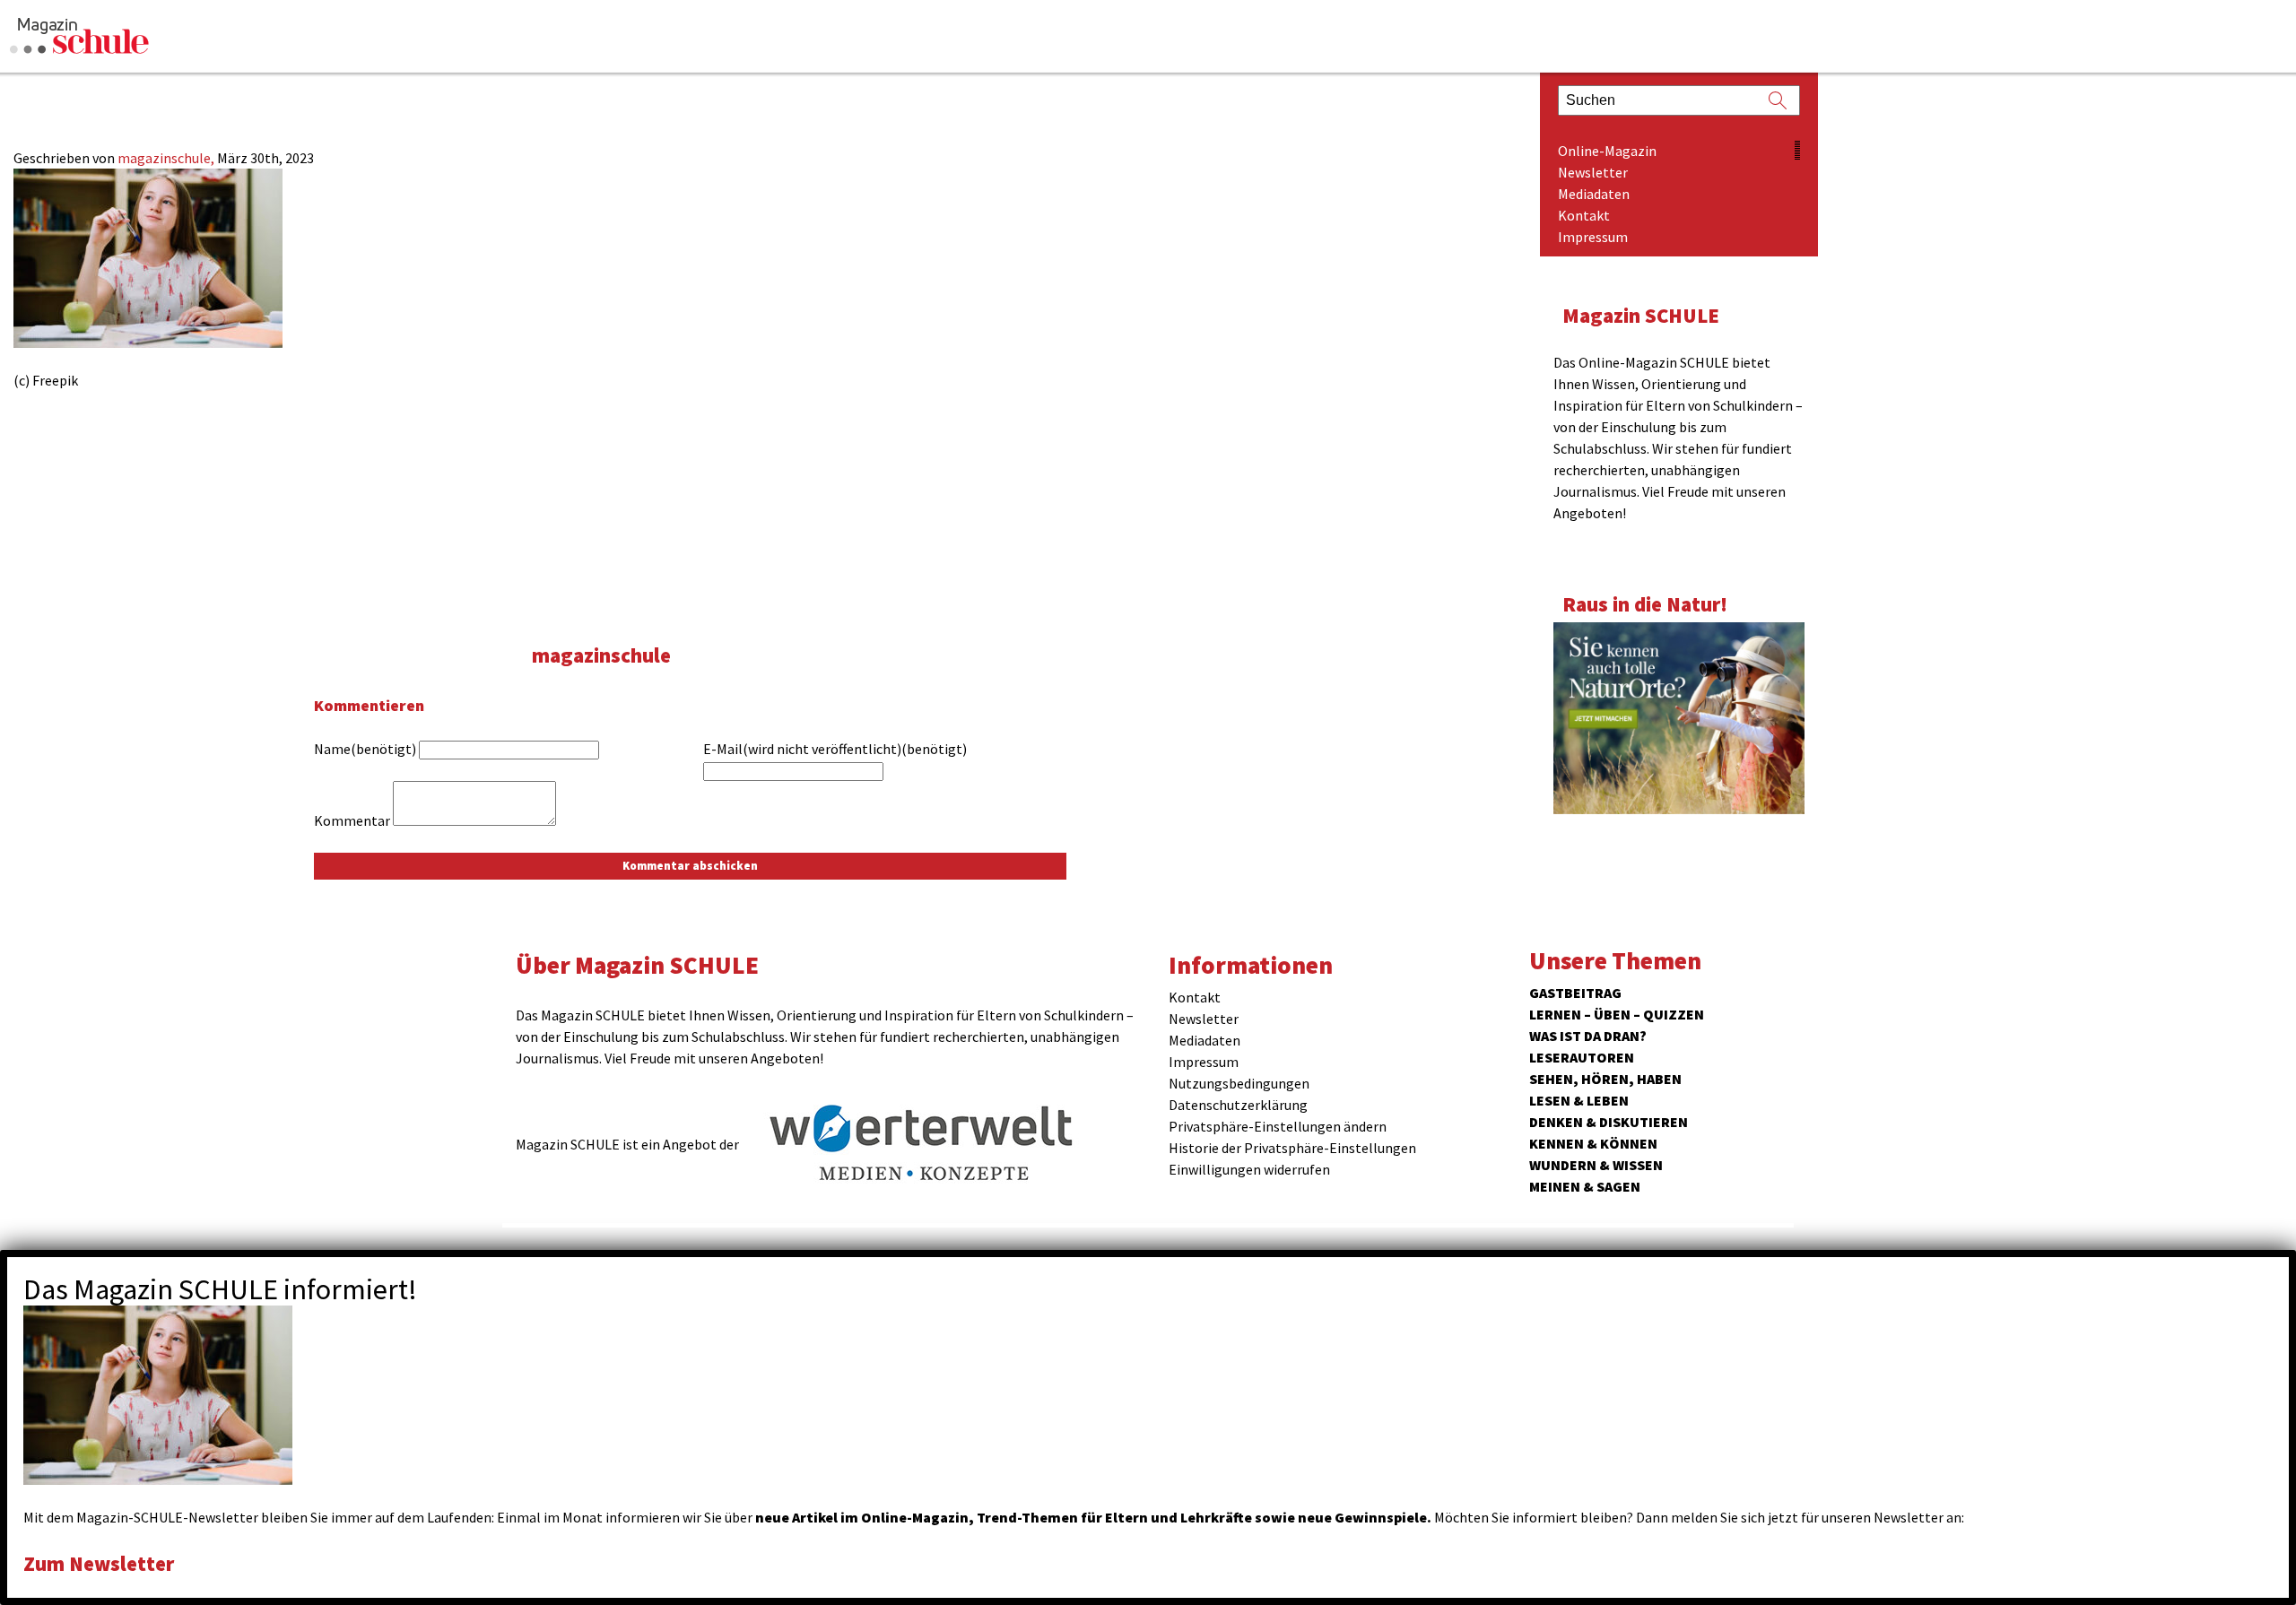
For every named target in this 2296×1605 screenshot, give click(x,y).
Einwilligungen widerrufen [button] (1249, 1169)
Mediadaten (1594, 194)
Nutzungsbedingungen (1239, 1083)
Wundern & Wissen (1596, 1165)
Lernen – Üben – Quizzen (1617, 1014)
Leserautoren (1582, 1057)
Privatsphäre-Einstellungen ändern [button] (1278, 1126)
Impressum (1593, 237)
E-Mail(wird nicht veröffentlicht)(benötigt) (835, 749)
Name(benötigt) (365, 749)
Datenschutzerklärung (1238, 1105)
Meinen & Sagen (1585, 1186)
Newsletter (1593, 172)
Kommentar (352, 820)
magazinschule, (167, 158)
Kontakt (1584, 215)
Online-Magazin (1607, 151)
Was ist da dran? (1588, 1036)
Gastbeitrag (1575, 993)
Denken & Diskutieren (1609, 1122)
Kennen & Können (1593, 1143)
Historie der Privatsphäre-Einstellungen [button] (1292, 1148)
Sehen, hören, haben (1605, 1079)
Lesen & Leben (1579, 1100)
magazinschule (601, 655)
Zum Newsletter (99, 1563)
